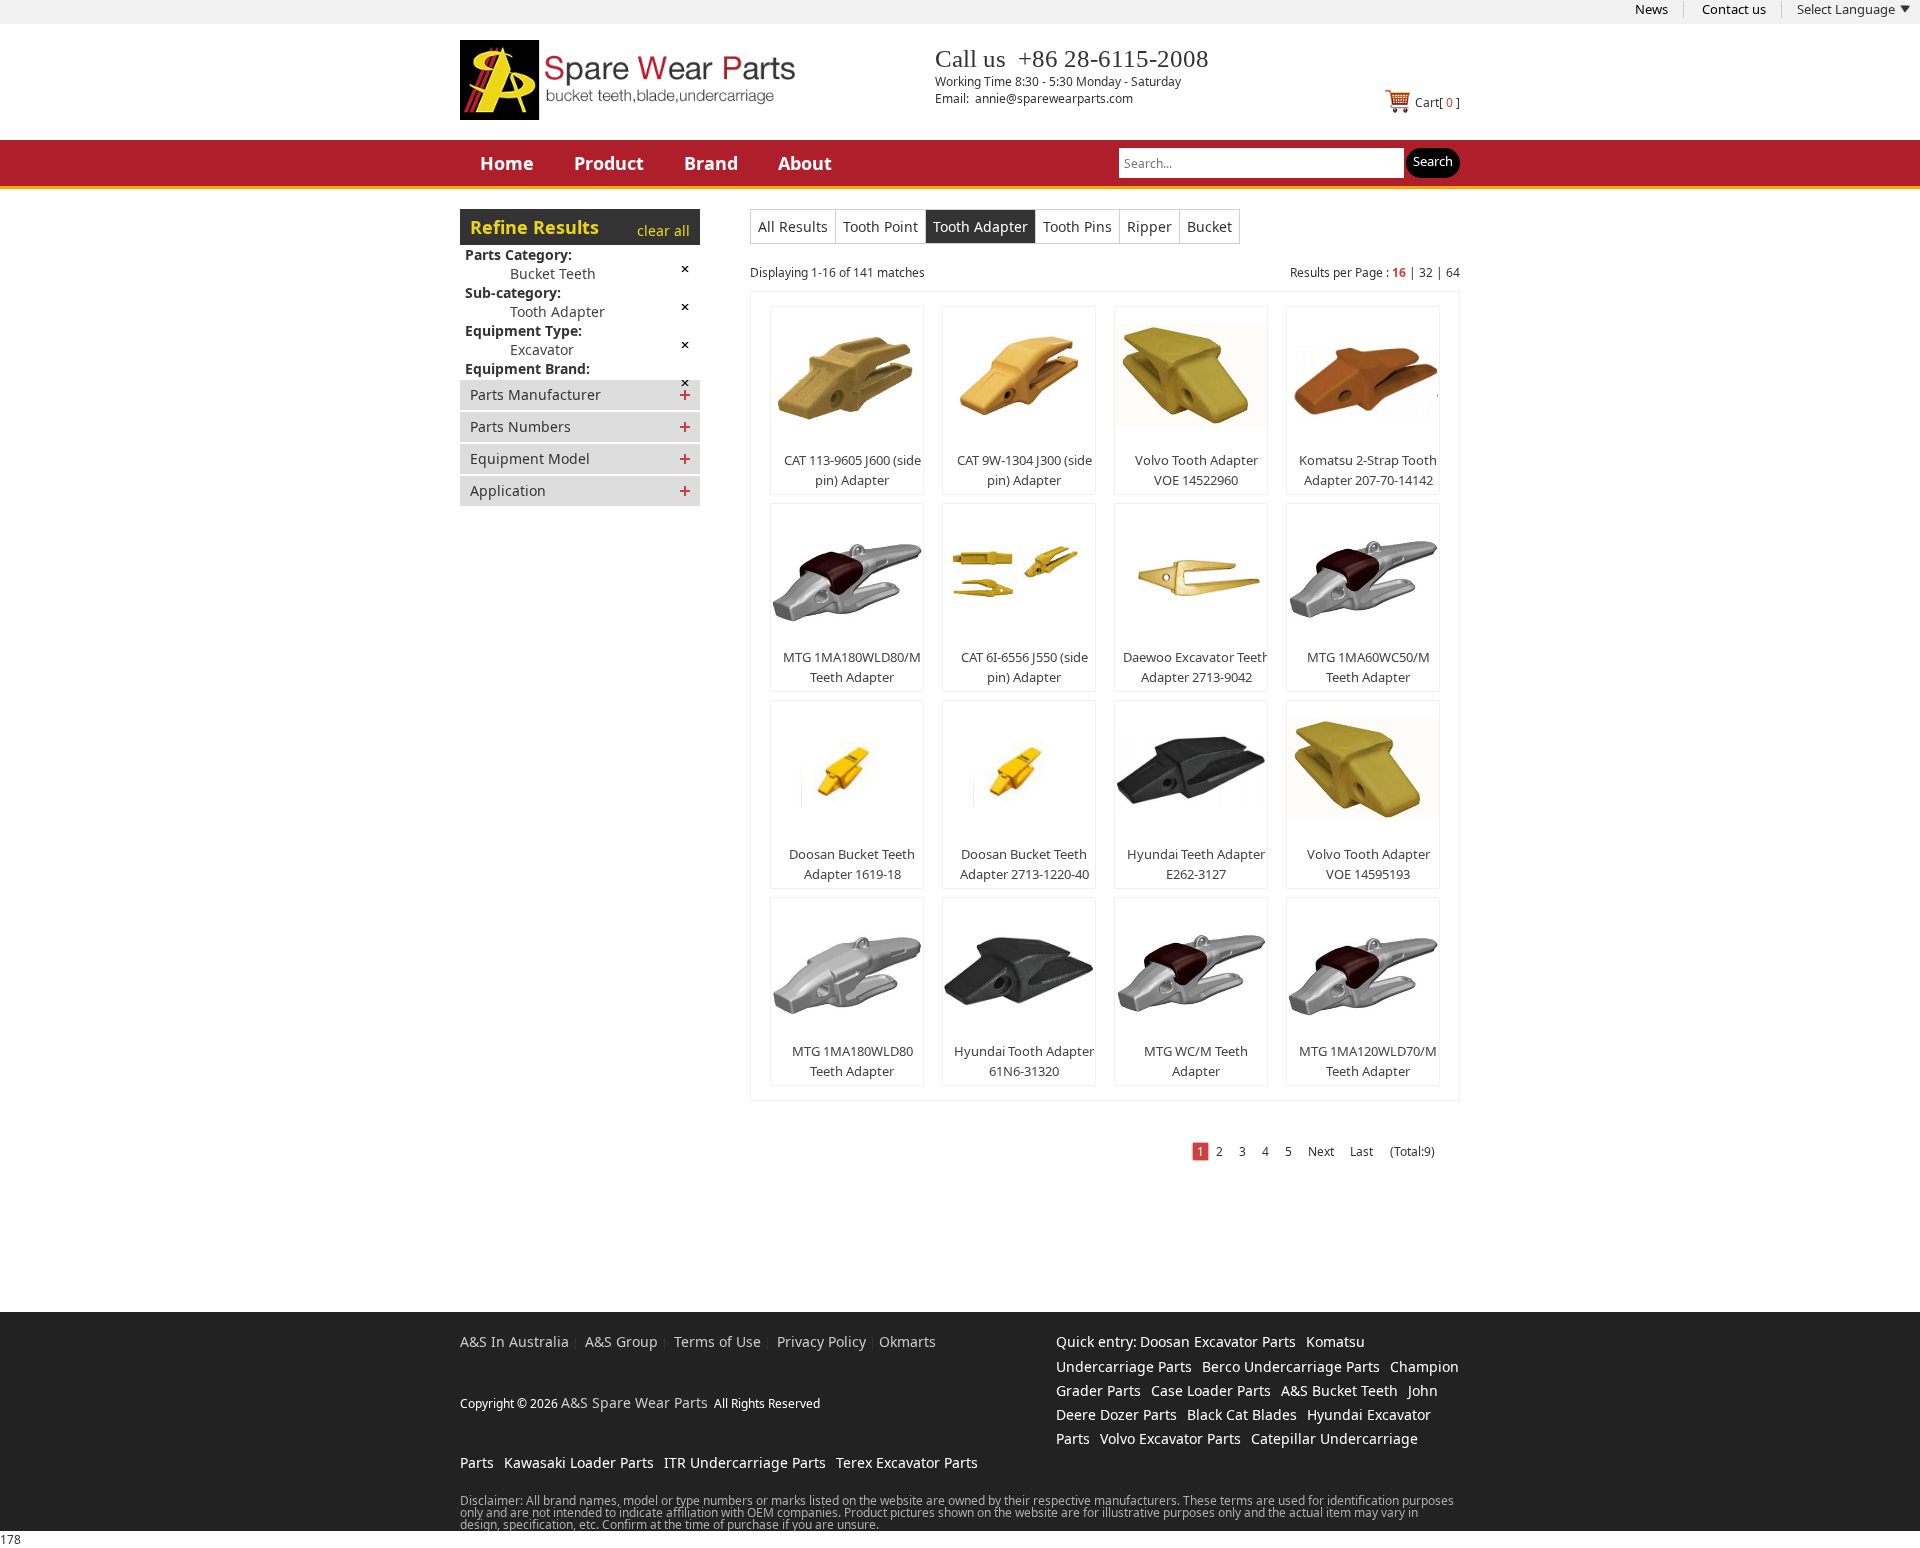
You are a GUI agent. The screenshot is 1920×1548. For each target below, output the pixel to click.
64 (1453, 272)
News (1651, 9)
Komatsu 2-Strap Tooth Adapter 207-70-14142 (1368, 470)
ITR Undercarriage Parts (745, 1462)
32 (1426, 272)
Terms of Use (717, 1341)
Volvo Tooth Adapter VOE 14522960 (1196, 470)
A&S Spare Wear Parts (634, 1402)
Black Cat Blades (1242, 1414)
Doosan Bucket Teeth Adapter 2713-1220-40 (1024, 864)
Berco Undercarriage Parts (1291, 1366)
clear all (663, 230)
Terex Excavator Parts (907, 1462)
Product (609, 163)
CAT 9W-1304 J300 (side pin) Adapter (1024, 470)
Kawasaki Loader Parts (579, 1462)
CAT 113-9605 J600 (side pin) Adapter (852, 470)
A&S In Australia (514, 1341)
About (805, 163)
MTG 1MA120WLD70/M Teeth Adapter (1368, 1061)
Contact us (1734, 9)
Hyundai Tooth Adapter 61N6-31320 (1024, 1061)
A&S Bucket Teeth (1339, 1390)
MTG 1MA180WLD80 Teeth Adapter (852, 1061)
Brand (711, 163)
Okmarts (907, 1341)
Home (507, 163)
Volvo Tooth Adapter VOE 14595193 (1368, 864)
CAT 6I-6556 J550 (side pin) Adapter (1024, 667)
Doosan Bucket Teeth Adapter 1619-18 (852, 864)
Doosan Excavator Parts (1218, 1341)
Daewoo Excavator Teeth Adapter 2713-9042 (1196, 667)
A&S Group (621, 1341)
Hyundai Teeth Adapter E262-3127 (1196, 864)
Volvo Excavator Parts (1170, 1438)
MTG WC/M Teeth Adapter (1196, 1061)
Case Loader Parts (1211, 1390)
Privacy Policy (821, 1341)
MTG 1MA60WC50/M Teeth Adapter (1368, 667)
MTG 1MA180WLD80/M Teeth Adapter (852, 667)
